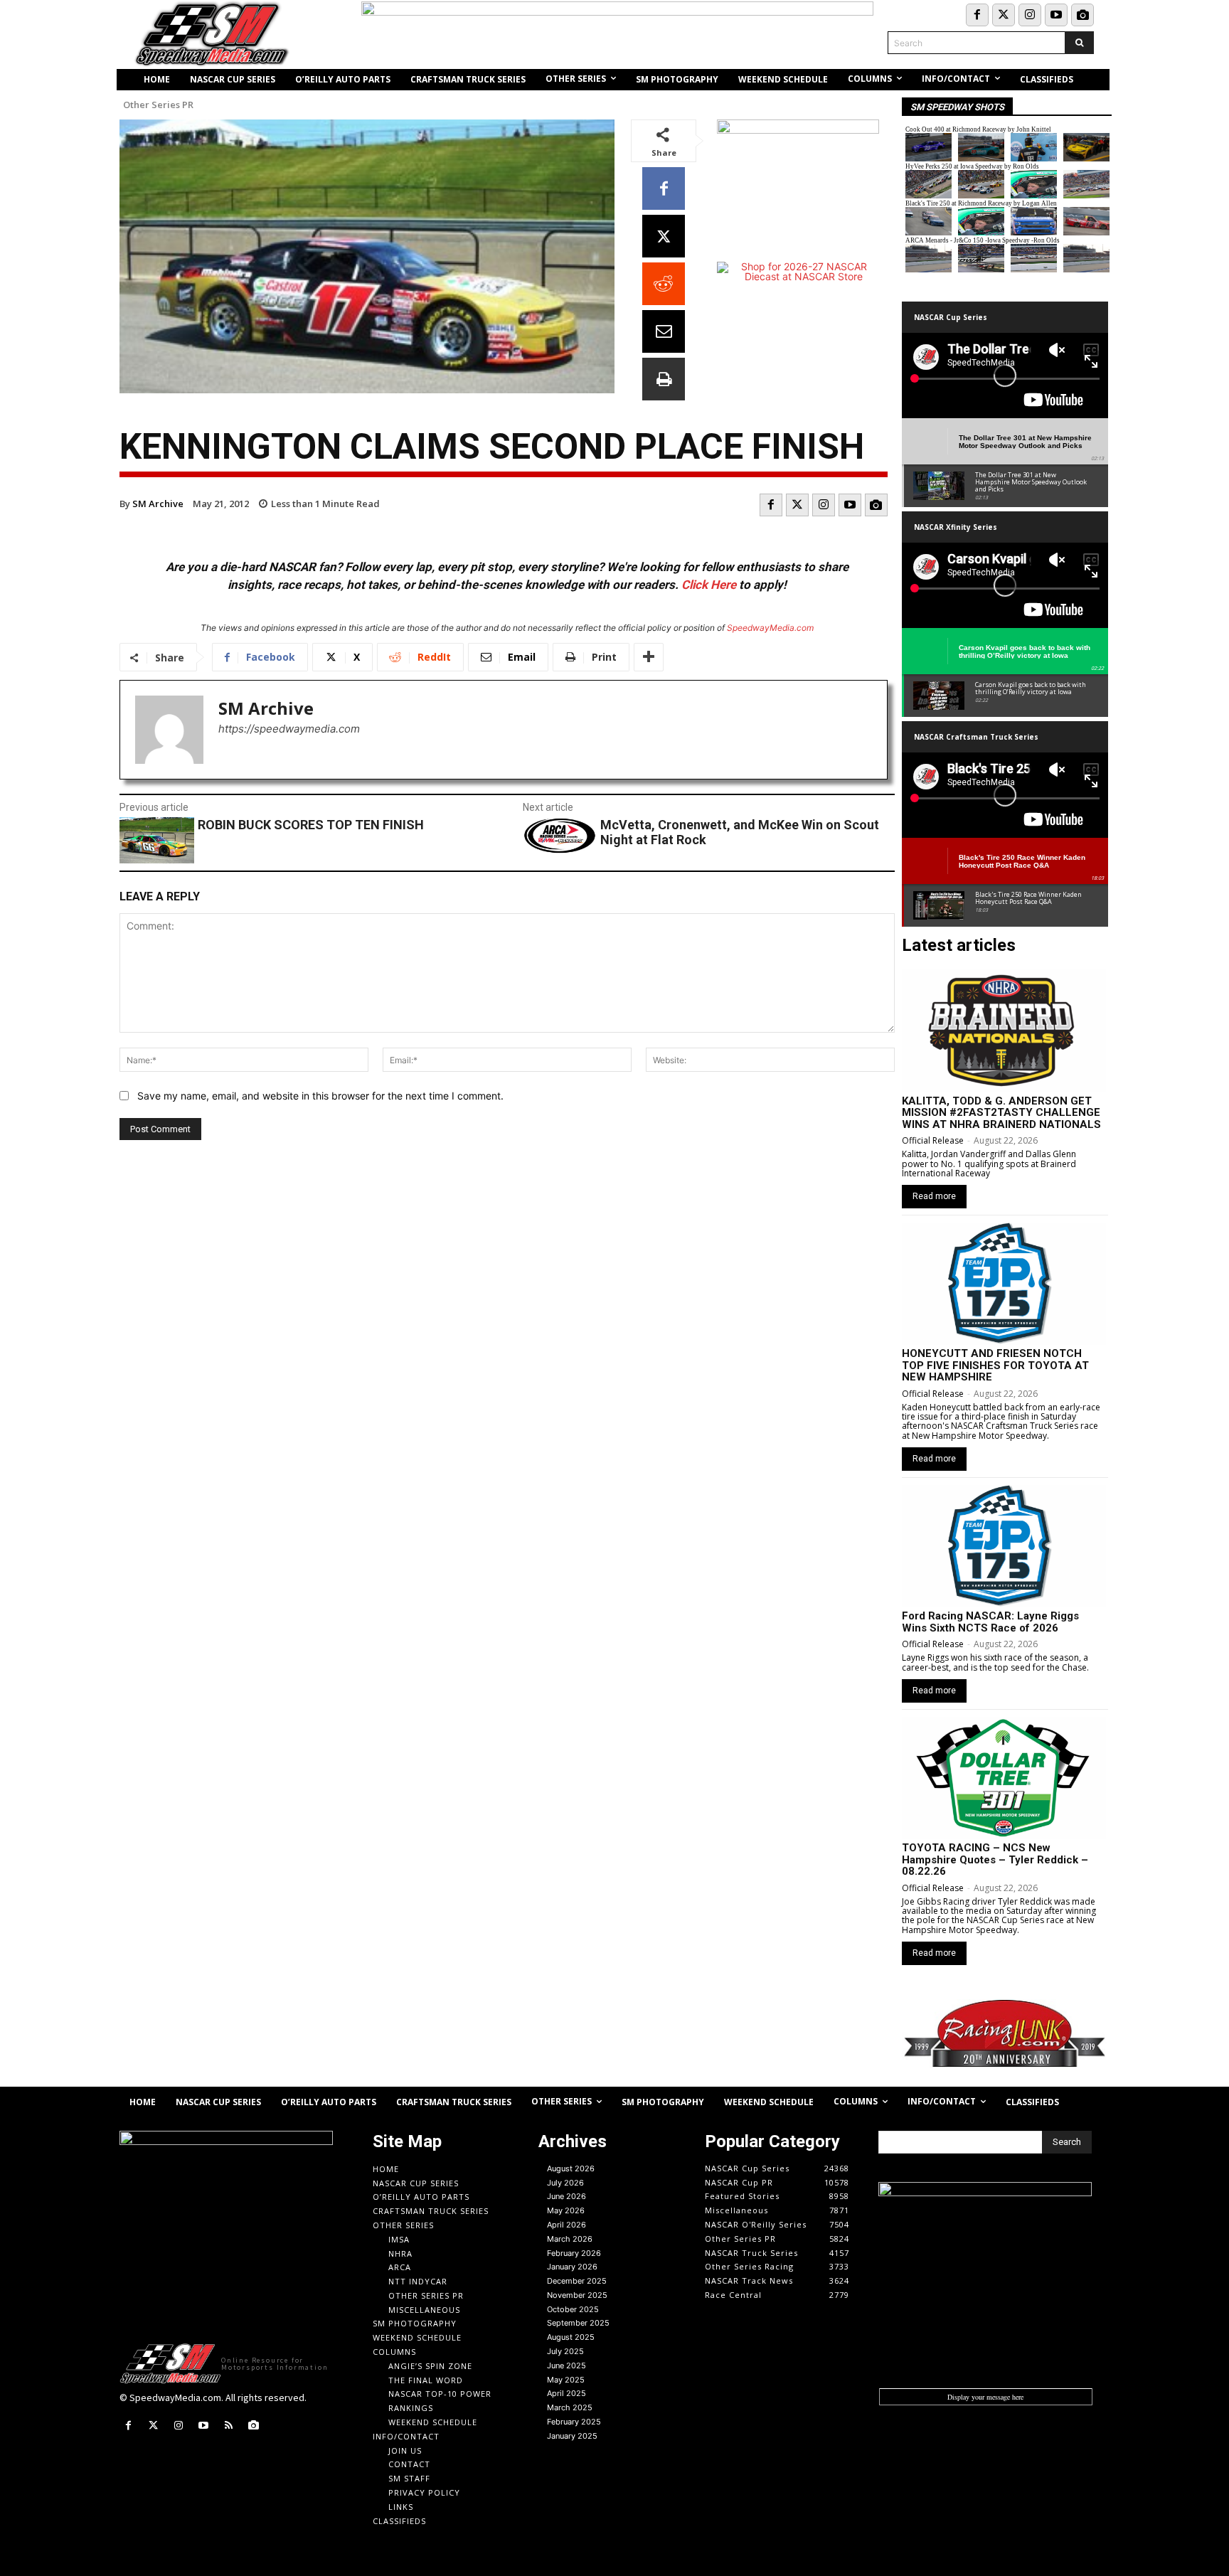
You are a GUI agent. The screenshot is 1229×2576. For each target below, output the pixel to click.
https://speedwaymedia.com (289, 729)
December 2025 (577, 2281)
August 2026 (571, 2168)
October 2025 (573, 2309)
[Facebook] (977, 15)
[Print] (664, 379)
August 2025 (571, 2337)
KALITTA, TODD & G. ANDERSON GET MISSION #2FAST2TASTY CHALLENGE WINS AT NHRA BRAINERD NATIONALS (1001, 1113)
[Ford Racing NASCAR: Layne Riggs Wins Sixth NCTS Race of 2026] (1004, 1546)
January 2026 (572, 2267)
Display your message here (985, 2397)
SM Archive (158, 504)
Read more (934, 1196)
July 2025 (565, 2351)
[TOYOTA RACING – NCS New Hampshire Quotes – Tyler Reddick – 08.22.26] (1004, 1778)
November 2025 (577, 2295)
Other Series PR (158, 105)
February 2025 (574, 2422)
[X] (664, 236)
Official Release (933, 1140)
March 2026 (570, 2239)
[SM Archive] (169, 730)
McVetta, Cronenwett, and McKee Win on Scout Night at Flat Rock (740, 832)
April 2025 (566, 2393)
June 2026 (566, 2196)
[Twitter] (1004, 15)
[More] (649, 657)
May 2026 (566, 2210)
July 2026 (565, 2183)
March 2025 (570, 2407)
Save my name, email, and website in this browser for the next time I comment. (320, 1096)
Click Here (709, 585)
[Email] (664, 331)
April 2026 (566, 2225)
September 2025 (578, 2323)
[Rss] (229, 2426)
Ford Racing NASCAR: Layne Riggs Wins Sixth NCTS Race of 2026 (990, 1622)
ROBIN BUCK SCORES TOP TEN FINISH (311, 825)
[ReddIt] (664, 284)
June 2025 (566, 2365)
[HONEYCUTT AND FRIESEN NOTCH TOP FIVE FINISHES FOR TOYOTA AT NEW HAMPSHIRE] (1004, 1284)
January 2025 (572, 2436)
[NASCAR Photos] (1082, 15)
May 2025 (566, 2380)
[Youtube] (1056, 15)
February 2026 (574, 2253)
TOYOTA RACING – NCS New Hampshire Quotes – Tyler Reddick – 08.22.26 (995, 1859)
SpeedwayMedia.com (770, 628)
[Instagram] (1030, 15)
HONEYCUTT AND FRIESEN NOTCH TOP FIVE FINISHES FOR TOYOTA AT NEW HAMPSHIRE (995, 1365)
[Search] (1079, 43)
